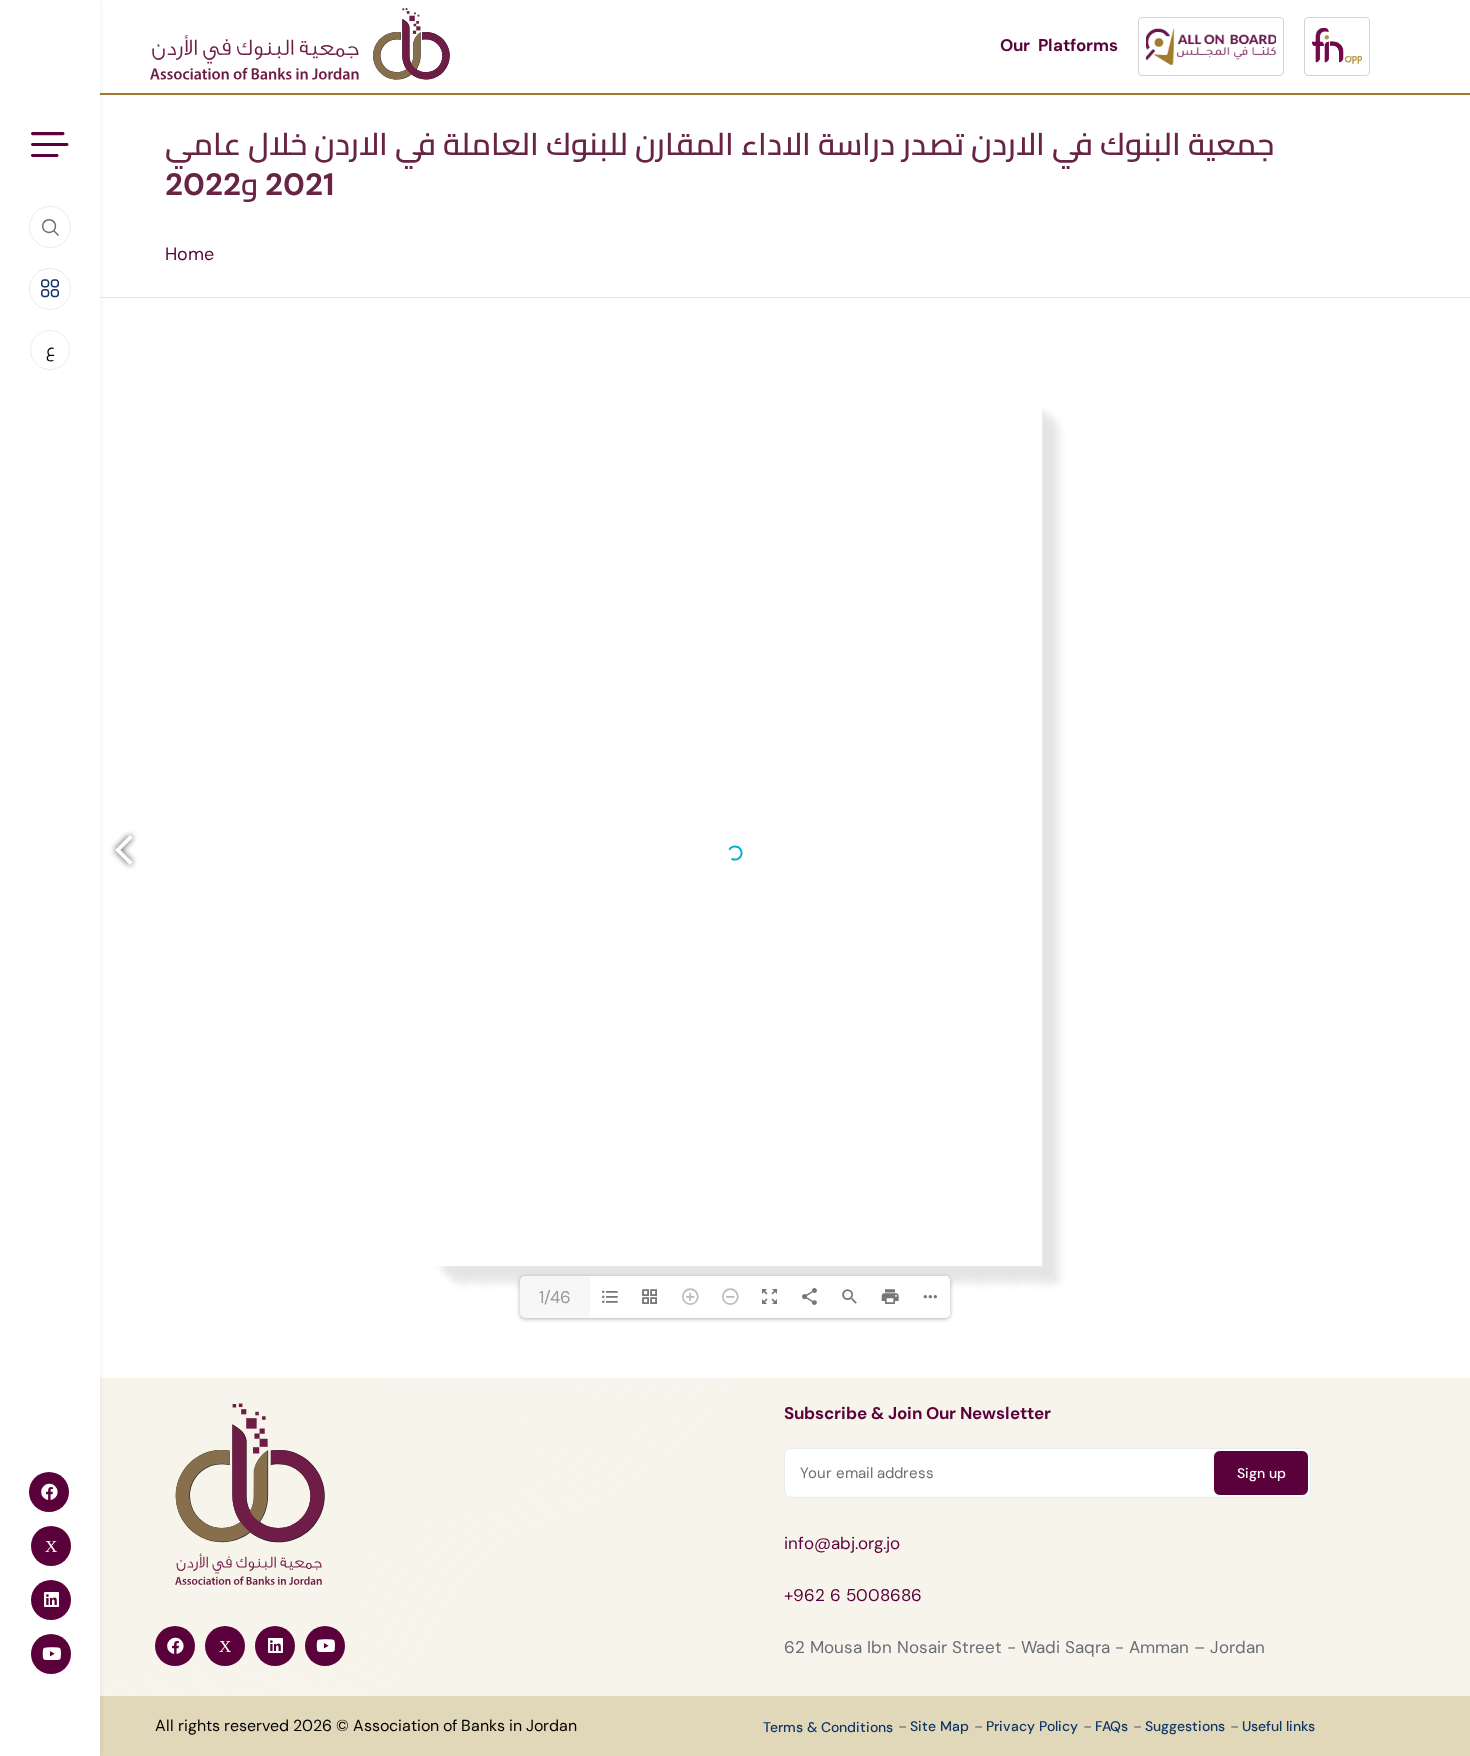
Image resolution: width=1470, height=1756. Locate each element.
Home (189, 254)
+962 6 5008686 (853, 1595)
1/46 (555, 1297)
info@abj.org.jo (842, 1543)
